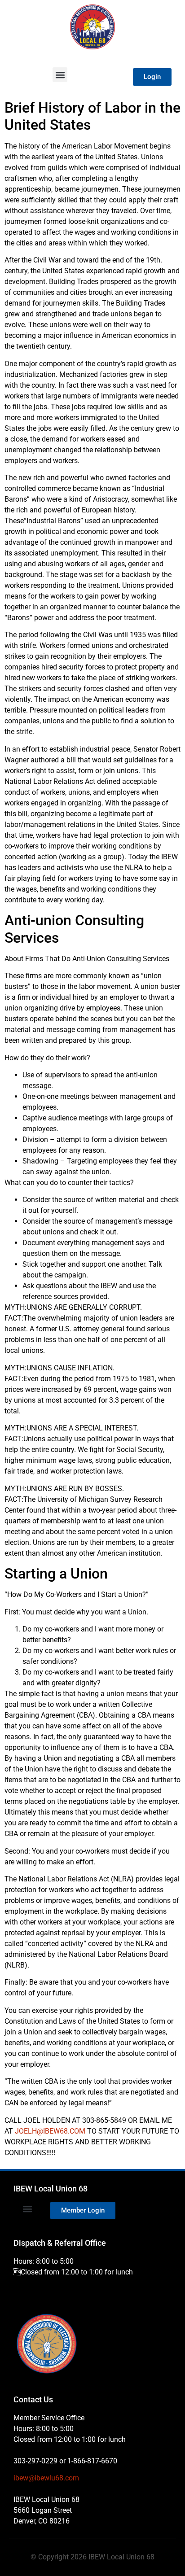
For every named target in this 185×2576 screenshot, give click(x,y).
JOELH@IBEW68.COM (50, 2131)
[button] (60, 75)
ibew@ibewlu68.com (46, 2478)
